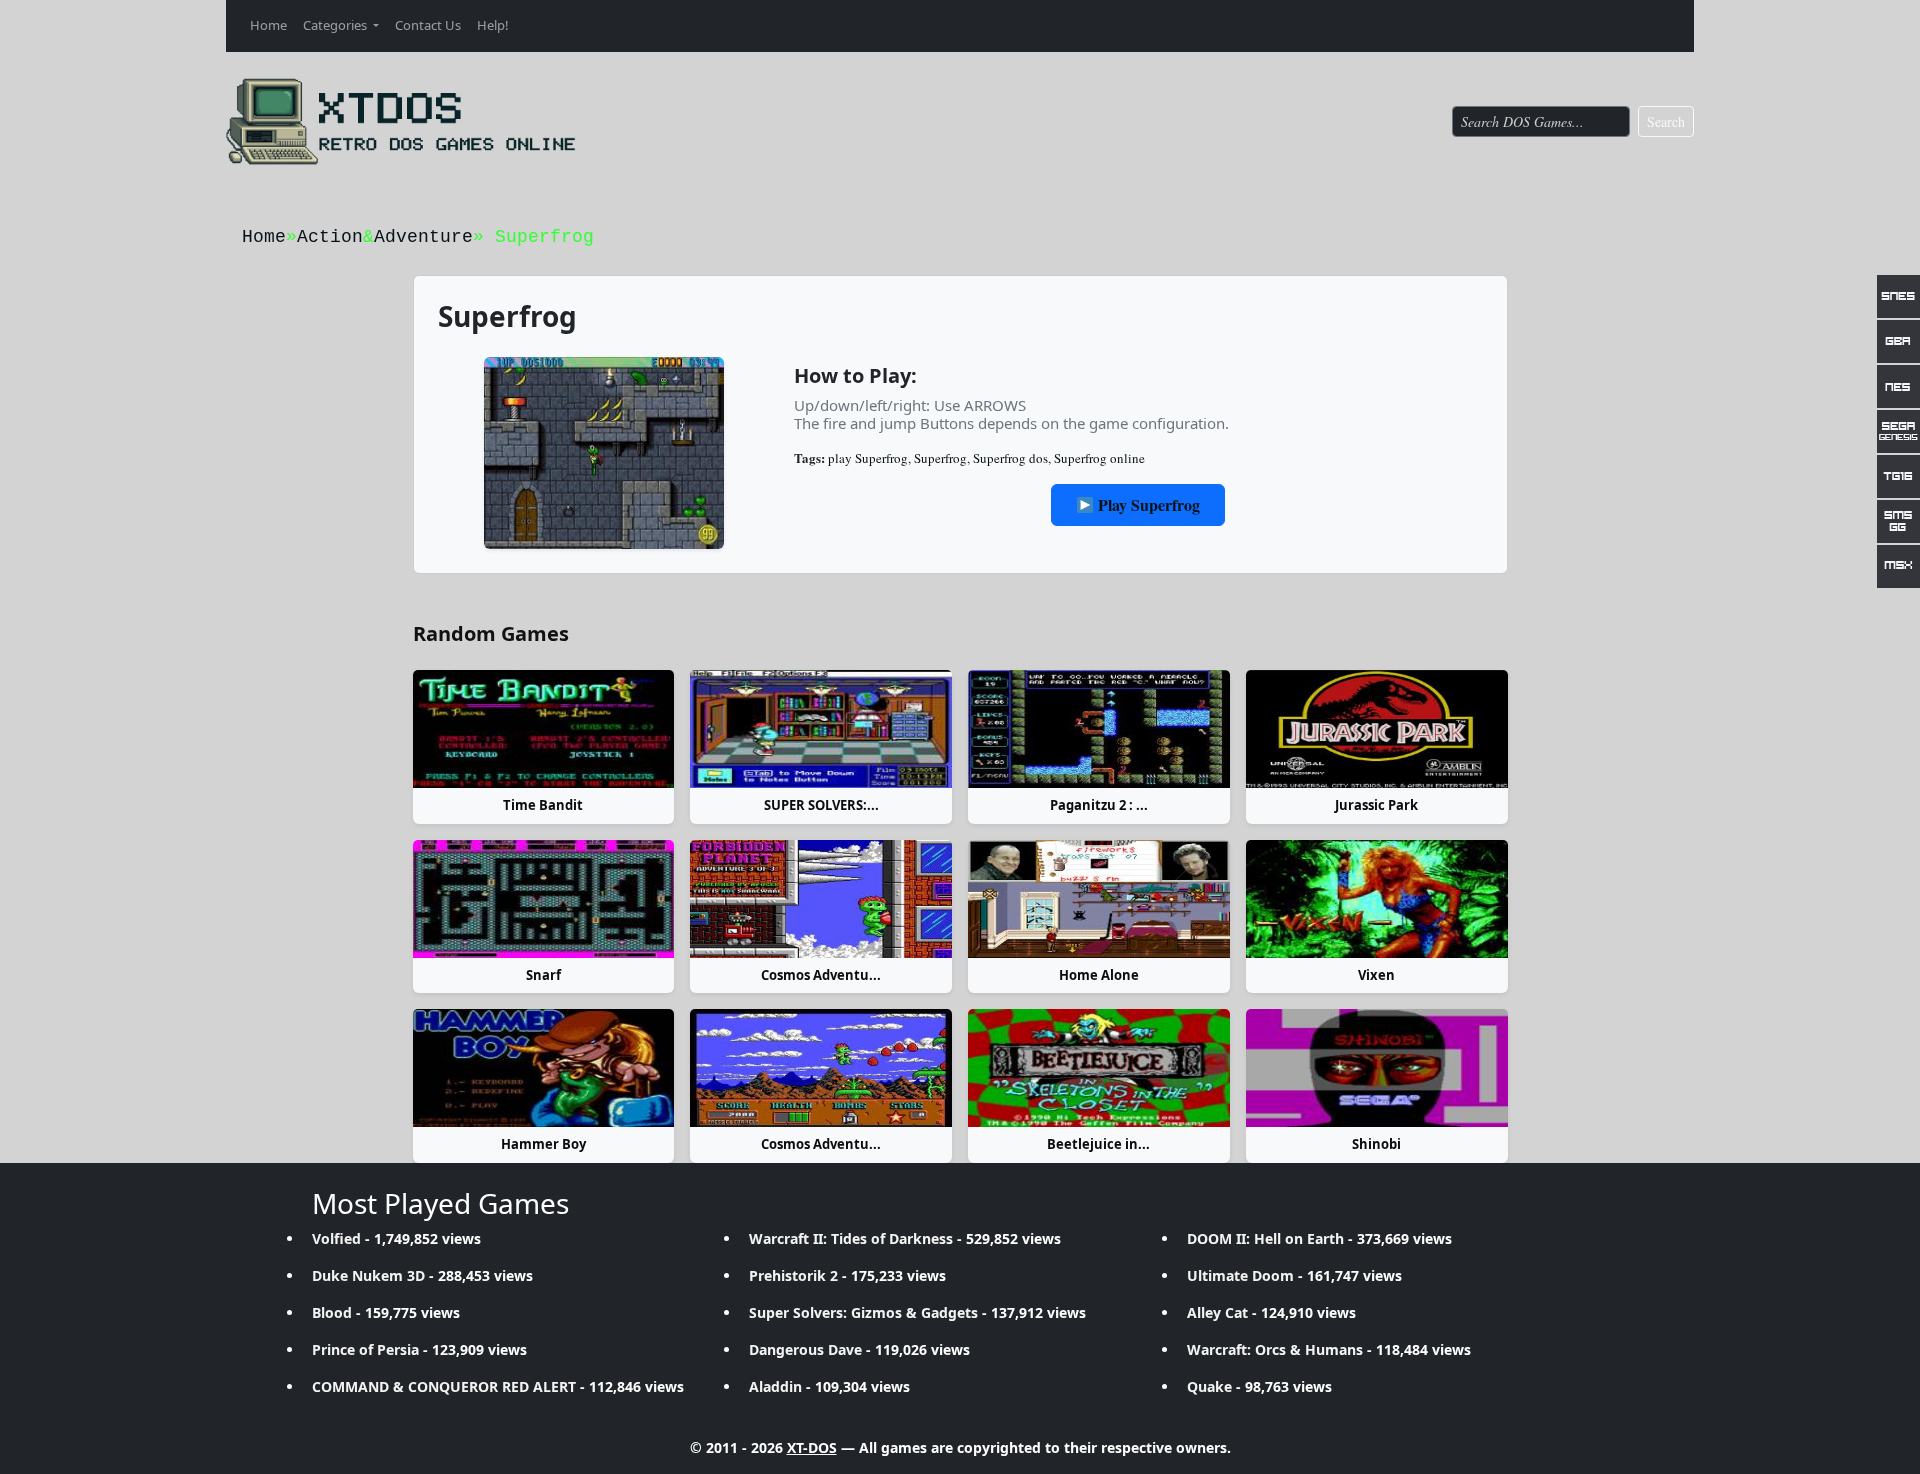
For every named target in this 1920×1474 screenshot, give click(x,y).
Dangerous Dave (805, 1349)
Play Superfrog (1147, 504)
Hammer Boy (543, 1144)
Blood (332, 1312)
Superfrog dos (1010, 458)
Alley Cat (1217, 1312)
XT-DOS (812, 1447)
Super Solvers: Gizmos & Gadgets (863, 1312)
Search (1666, 121)
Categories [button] (336, 25)
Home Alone (1099, 975)
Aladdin (775, 1386)
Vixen (1376, 975)
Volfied (336, 1238)
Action (330, 237)
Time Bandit (543, 805)
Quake (1209, 1386)
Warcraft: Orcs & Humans (1275, 1349)
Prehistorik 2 (793, 1275)
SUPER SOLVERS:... (821, 805)
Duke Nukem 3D (368, 1275)
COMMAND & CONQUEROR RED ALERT (444, 1386)
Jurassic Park (1376, 805)
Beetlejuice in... (1098, 1144)
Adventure (423, 237)
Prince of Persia (365, 1349)
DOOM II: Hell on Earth (1265, 1238)
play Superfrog (868, 458)
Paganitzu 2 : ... (1099, 805)
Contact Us (428, 25)
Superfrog (940, 458)
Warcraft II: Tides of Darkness (851, 1238)
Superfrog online (1099, 458)
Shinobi (1376, 1144)
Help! (493, 25)
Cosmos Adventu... (821, 975)
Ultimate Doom (1240, 1275)
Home (268, 25)
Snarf (543, 975)
